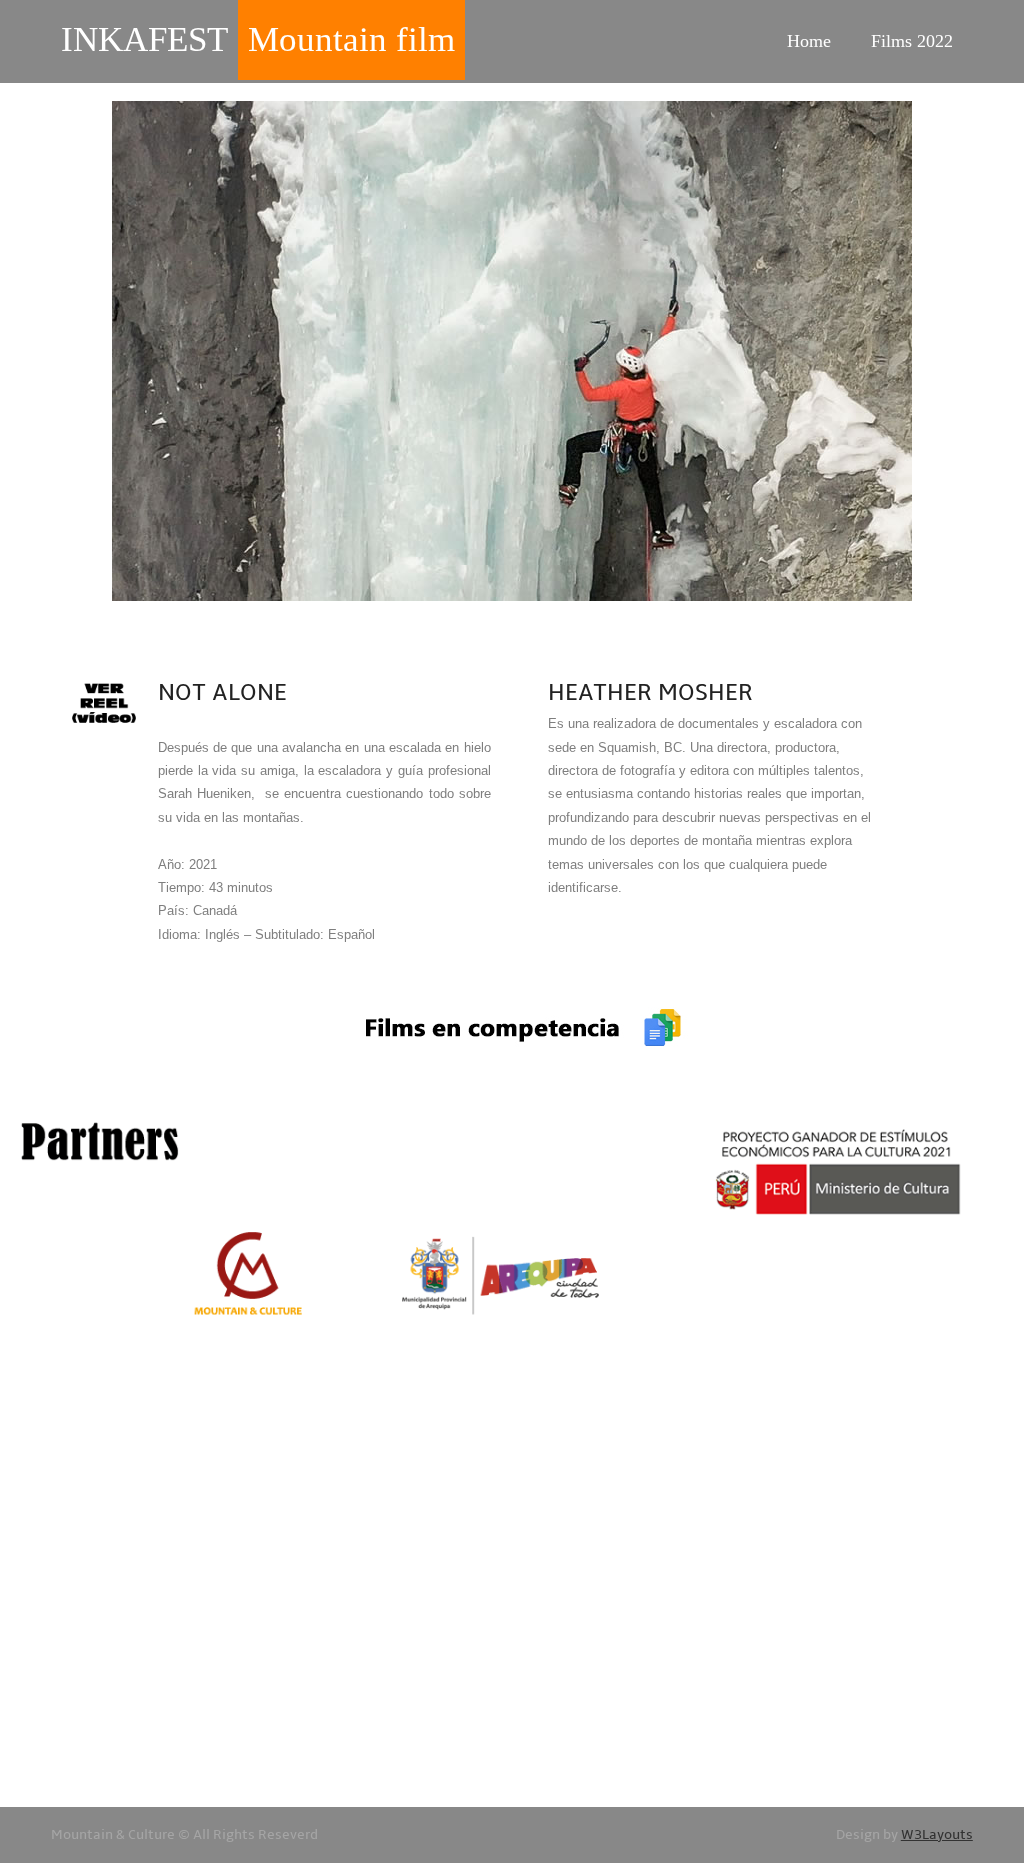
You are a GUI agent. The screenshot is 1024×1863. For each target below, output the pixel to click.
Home (809, 41)
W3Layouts (937, 1835)
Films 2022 (912, 41)
